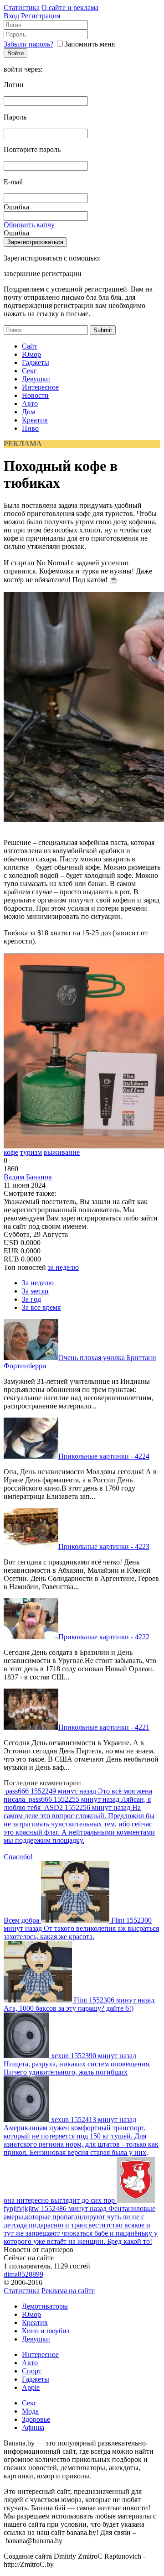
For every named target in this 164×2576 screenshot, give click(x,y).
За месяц (35, 1291)
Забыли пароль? (28, 44)
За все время (41, 1307)
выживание (62, 1152)
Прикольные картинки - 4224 (104, 1456)
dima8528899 (23, 2274)
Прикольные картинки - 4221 (104, 1727)
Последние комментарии (42, 1783)
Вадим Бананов (28, 1177)
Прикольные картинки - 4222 (104, 1637)
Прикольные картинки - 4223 (104, 1546)
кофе (11, 1152)
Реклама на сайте (68, 2291)
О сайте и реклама (70, 8)
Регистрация (41, 16)
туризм (31, 1152)
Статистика (22, 8)
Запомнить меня (90, 44)
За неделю (38, 1283)
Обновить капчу (29, 225)
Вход (11, 16)
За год (31, 1299)
